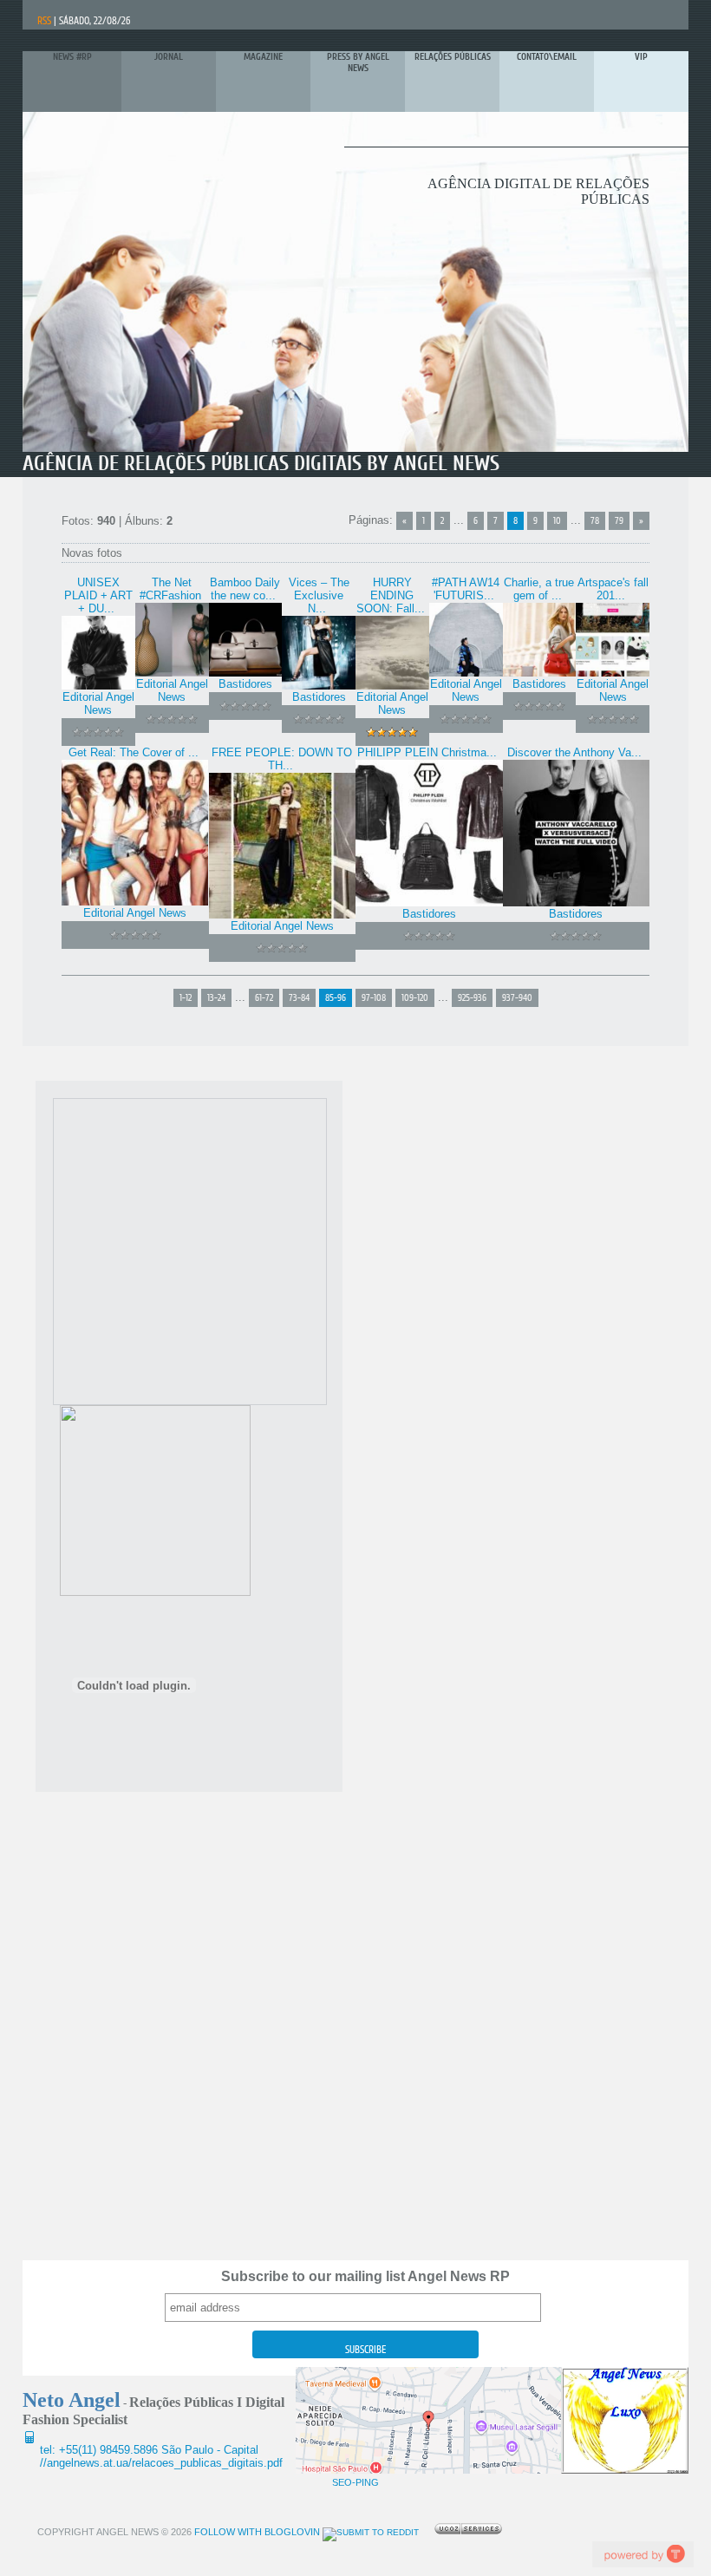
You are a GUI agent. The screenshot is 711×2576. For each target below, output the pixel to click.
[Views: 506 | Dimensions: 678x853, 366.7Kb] (98, 686)
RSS (44, 21)
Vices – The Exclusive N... (319, 595)
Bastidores (245, 684)
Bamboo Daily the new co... (245, 589)
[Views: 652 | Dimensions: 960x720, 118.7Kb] (429, 902)
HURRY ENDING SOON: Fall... (391, 595)
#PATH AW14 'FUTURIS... (466, 589)
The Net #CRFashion (170, 589)
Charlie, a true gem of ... (539, 589)
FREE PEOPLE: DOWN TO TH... (282, 759)
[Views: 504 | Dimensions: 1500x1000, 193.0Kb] (172, 673)
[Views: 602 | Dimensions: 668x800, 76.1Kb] (392, 686)
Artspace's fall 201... (613, 589)
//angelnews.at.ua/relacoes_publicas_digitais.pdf (161, 2463)
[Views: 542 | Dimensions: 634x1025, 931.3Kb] (613, 673)
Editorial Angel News (98, 703)
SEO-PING (355, 2482)
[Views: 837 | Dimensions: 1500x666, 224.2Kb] (135, 902)
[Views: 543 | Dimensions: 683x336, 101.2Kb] (282, 915)
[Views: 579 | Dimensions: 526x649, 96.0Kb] (319, 686)
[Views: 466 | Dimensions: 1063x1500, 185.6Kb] (577, 902)
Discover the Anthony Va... (574, 752)
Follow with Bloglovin (256, 2532)
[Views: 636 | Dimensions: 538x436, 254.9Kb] (246, 673)
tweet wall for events (643, 2554)
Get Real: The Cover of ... (134, 752)
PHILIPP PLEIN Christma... (427, 752)
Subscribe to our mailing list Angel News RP (365, 2276)
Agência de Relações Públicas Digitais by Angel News (261, 464)
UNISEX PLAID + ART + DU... (98, 595)
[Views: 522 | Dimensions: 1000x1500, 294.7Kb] (466, 673)
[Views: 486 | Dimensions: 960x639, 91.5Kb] (540, 673)
